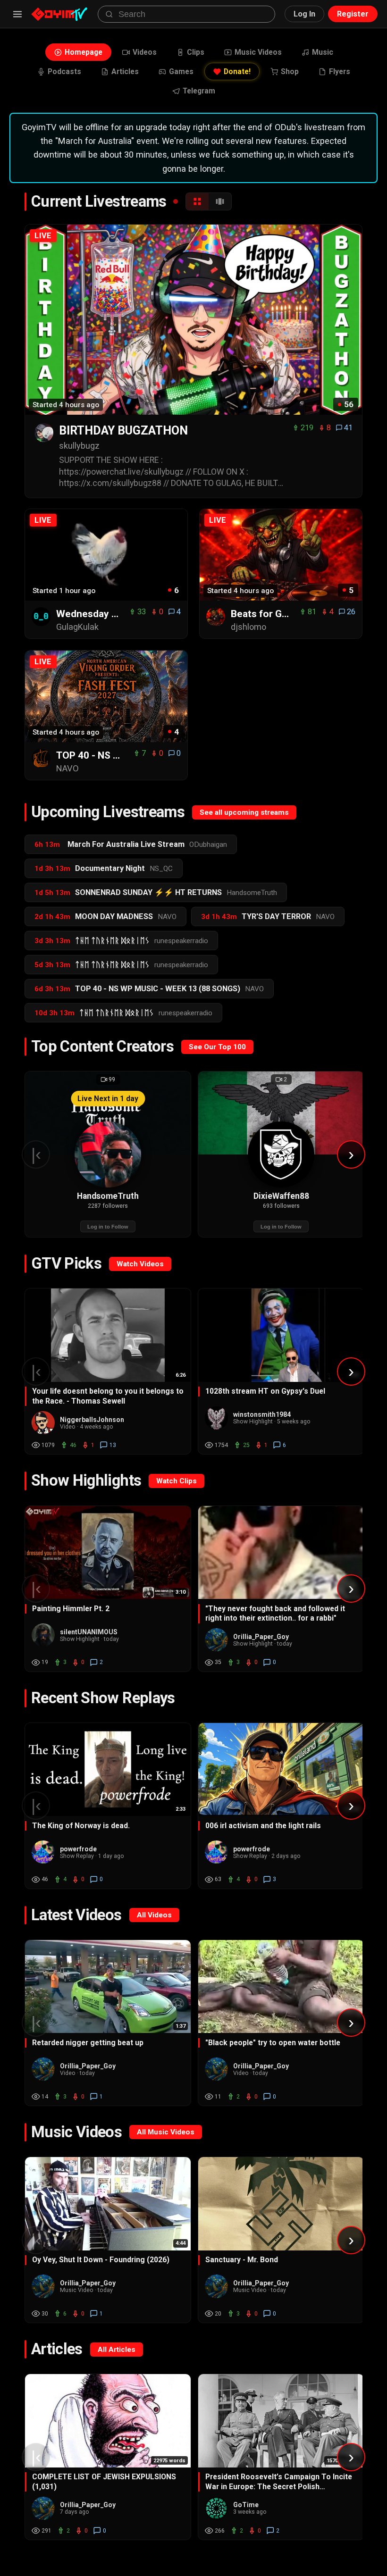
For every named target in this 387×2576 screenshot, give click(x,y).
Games (181, 71)
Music (323, 52)
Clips (196, 52)
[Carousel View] (220, 201)
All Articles (117, 2350)
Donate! (237, 71)
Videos (145, 52)
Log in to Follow (108, 1227)
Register (353, 14)
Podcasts (64, 71)
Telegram (199, 91)
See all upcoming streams (244, 812)
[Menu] (17, 14)
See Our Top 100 (217, 1047)
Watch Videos (140, 1264)
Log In (304, 14)
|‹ (36, 1154)
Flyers (340, 71)
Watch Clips (177, 1481)
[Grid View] (197, 201)
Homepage (84, 52)
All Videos (154, 1915)
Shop (290, 71)
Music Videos (258, 52)
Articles (125, 71)
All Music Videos (166, 2132)
